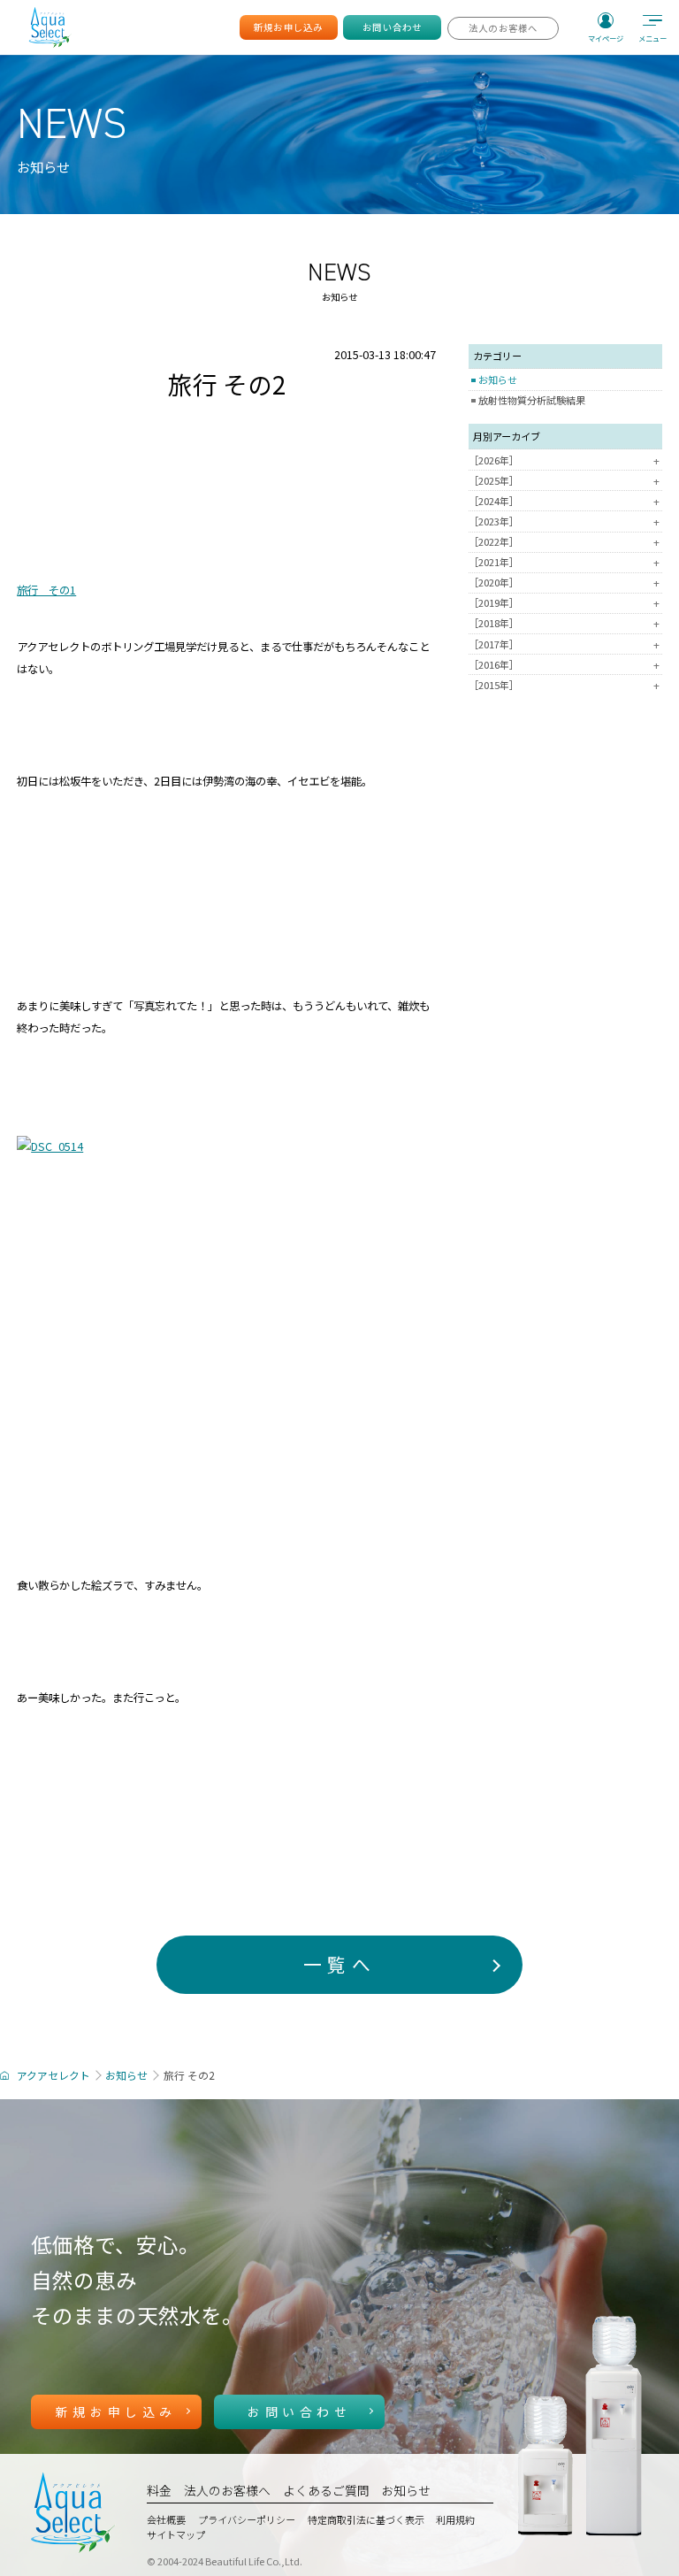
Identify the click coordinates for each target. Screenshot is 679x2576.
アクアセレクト (53, 2075)
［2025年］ (564, 481)
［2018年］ (564, 623)
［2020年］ (564, 583)
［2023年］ (564, 521)
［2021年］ (564, 562)
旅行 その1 (46, 590)
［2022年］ (564, 542)
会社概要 (166, 2519)
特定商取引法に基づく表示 (366, 2519)
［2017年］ (564, 644)
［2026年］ (564, 460)
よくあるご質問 (326, 2490)
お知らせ (498, 379)
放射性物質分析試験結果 (532, 400)
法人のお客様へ (227, 2490)
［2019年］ (564, 603)
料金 (159, 2490)
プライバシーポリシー (247, 2519)
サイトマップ (176, 2534)
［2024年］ (564, 501)
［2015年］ (564, 685)
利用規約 (455, 2519)
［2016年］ (564, 665)
